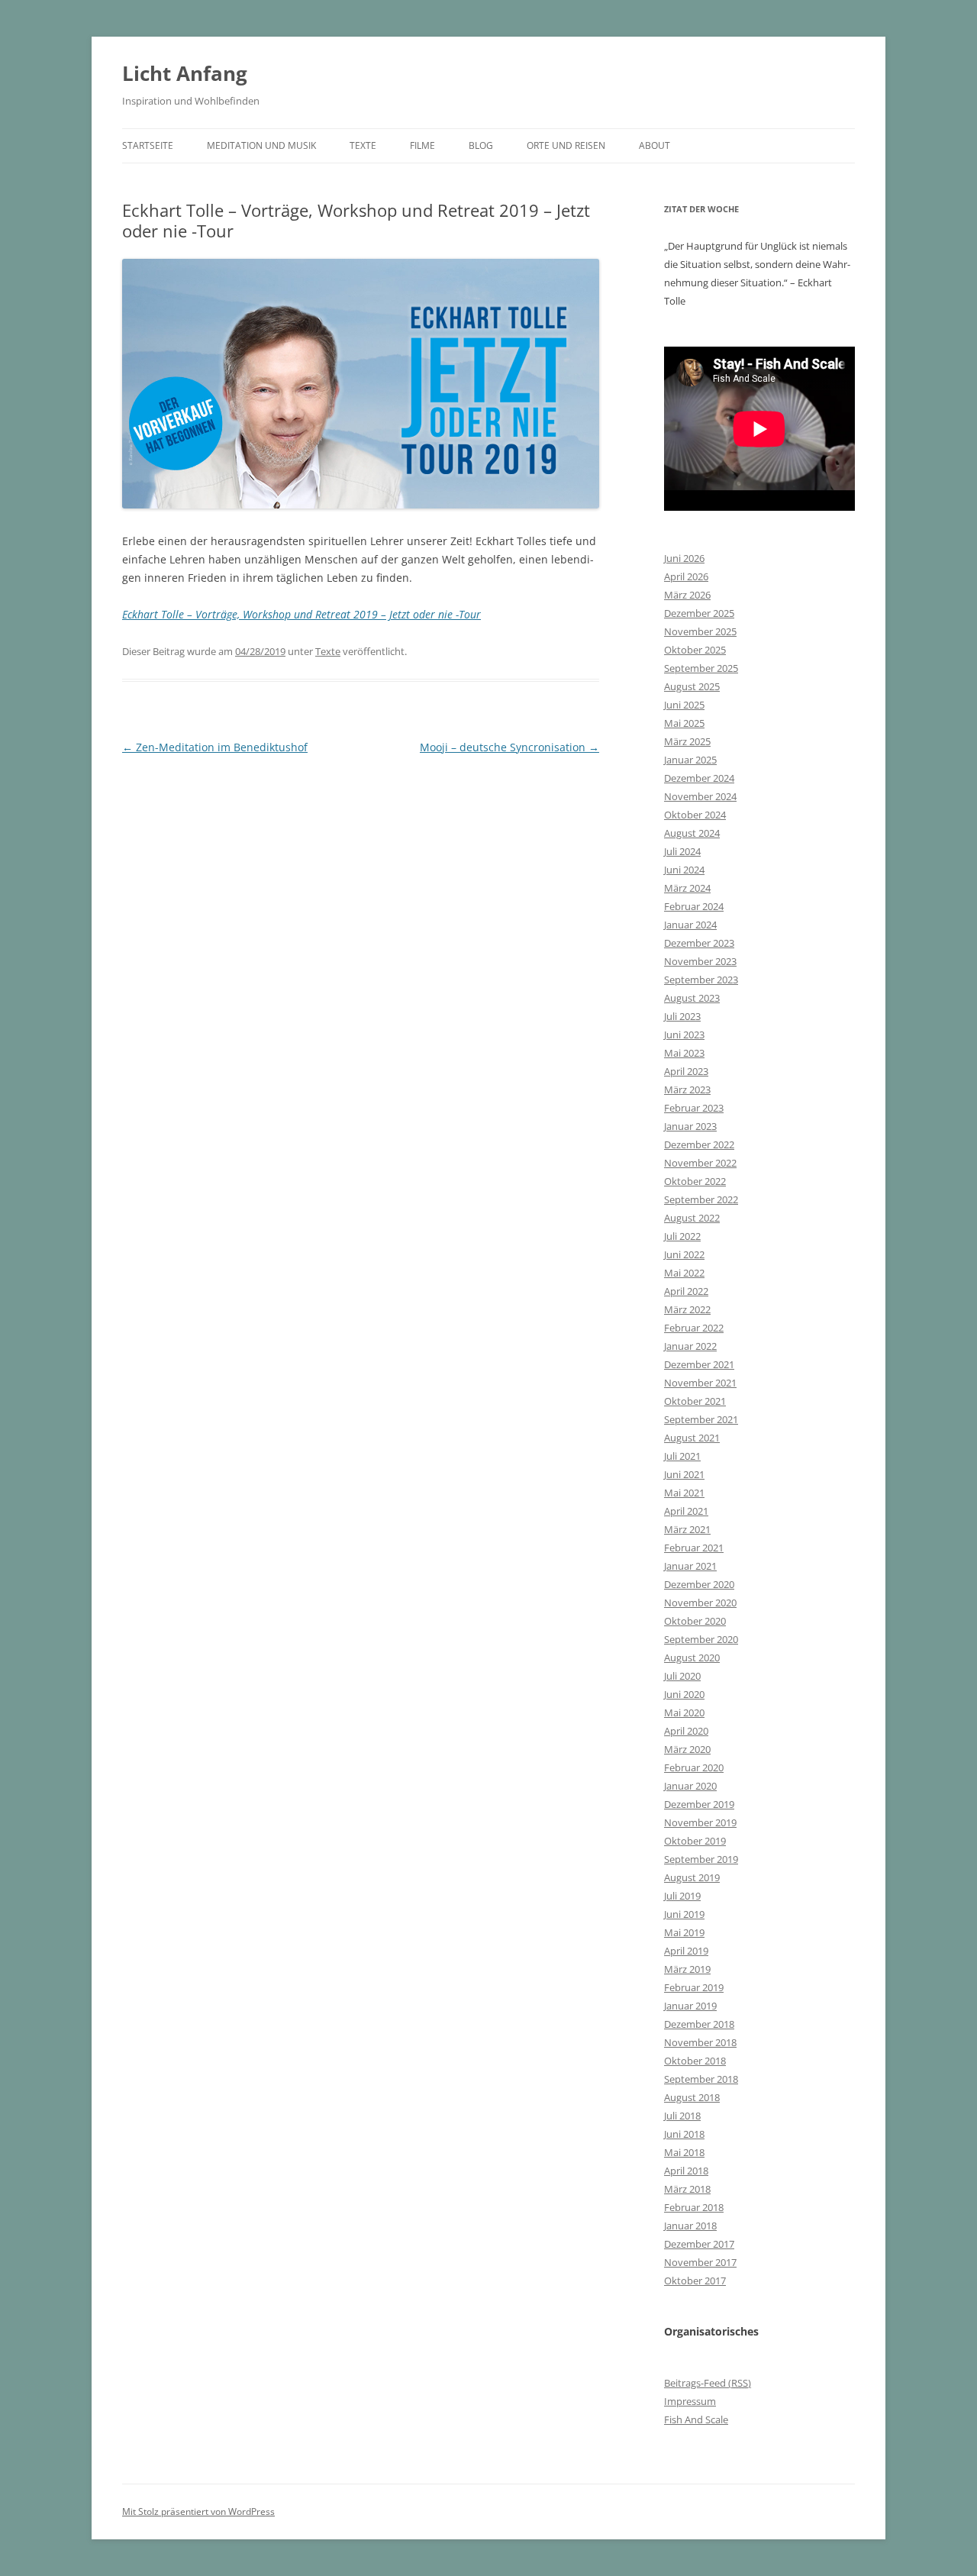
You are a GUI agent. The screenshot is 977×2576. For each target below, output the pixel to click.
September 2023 (701, 980)
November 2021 (700, 1383)
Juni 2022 (684, 1254)
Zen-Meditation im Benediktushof (215, 747)
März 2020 (687, 1749)
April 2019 (686, 1951)
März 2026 (687, 595)
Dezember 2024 (699, 778)
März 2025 (687, 741)
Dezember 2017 (699, 2244)
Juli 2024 (682, 851)
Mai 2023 (684, 1053)
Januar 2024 (690, 925)
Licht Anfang (185, 73)
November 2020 (700, 1603)
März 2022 (687, 1309)
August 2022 (692, 1218)
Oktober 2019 (695, 1841)
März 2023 (687, 1089)
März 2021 (687, 1529)
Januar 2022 (690, 1346)
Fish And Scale (696, 2419)
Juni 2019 (684, 1914)
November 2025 (700, 631)
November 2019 (700, 1822)
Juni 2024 (684, 870)
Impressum (690, 2401)
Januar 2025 (690, 760)
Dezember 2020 (699, 1584)
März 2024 (687, 888)
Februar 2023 (694, 1108)
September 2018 (701, 2079)
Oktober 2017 (695, 2281)
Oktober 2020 (695, 1621)
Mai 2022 (684, 1273)
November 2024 (700, 796)
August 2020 (692, 1658)
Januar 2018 (690, 2226)
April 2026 (686, 576)
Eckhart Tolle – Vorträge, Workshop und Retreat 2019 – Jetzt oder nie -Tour (301, 614)
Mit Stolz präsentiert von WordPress (198, 2511)
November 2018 (700, 2042)
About (655, 145)
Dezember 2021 (699, 1364)
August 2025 (692, 686)
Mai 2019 (684, 1932)
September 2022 (701, 1199)
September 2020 (701, 1639)
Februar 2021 (694, 1548)
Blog (481, 145)
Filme (422, 145)
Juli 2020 (682, 1676)
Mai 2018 (684, 2152)
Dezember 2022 (699, 1144)
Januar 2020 (690, 1786)
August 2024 (692, 833)
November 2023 (700, 961)
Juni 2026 (684, 558)
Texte (363, 145)
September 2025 (701, 668)
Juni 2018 (684, 2134)
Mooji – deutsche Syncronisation (509, 747)
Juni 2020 (684, 1694)
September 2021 (701, 1419)
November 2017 (700, 2262)
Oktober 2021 (695, 1401)
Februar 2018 (694, 2207)
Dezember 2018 (699, 2024)
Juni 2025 (684, 705)
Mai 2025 (684, 723)
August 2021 (692, 1438)
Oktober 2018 (695, 2061)
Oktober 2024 (695, 815)
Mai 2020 (684, 1712)
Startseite (148, 145)
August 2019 (692, 1877)
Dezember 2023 (699, 943)
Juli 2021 (682, 1456)
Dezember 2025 (699, 613)
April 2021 (686, 1511)
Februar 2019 (694, 1987)
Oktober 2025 (695, 650)
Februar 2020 (694, 1767)
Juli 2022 (682, 1236)
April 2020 (686, 1731)
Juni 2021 (684, 1474)
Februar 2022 (694, 1328)
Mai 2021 (684, 1493)
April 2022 (686, 1291)
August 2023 (692, 998)
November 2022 (700, 1163)
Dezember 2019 (699, 1804)
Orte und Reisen (566, 145)
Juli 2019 (682, 1896)
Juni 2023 (684, 1035)
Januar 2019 (690, 2006)
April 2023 (686, 1071)
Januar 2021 (690, 1566)
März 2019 (687, 1969)
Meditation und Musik (261, 145)
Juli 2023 (682, 1016)
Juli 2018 (682, 2116)
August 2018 (692, 2097)
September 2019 (701, 1859)
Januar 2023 (690, 1126)
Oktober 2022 (695, 1181)
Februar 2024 (694, 906)
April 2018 (686, 2171)
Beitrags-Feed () (708, 2383)
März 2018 (687, 2189)
